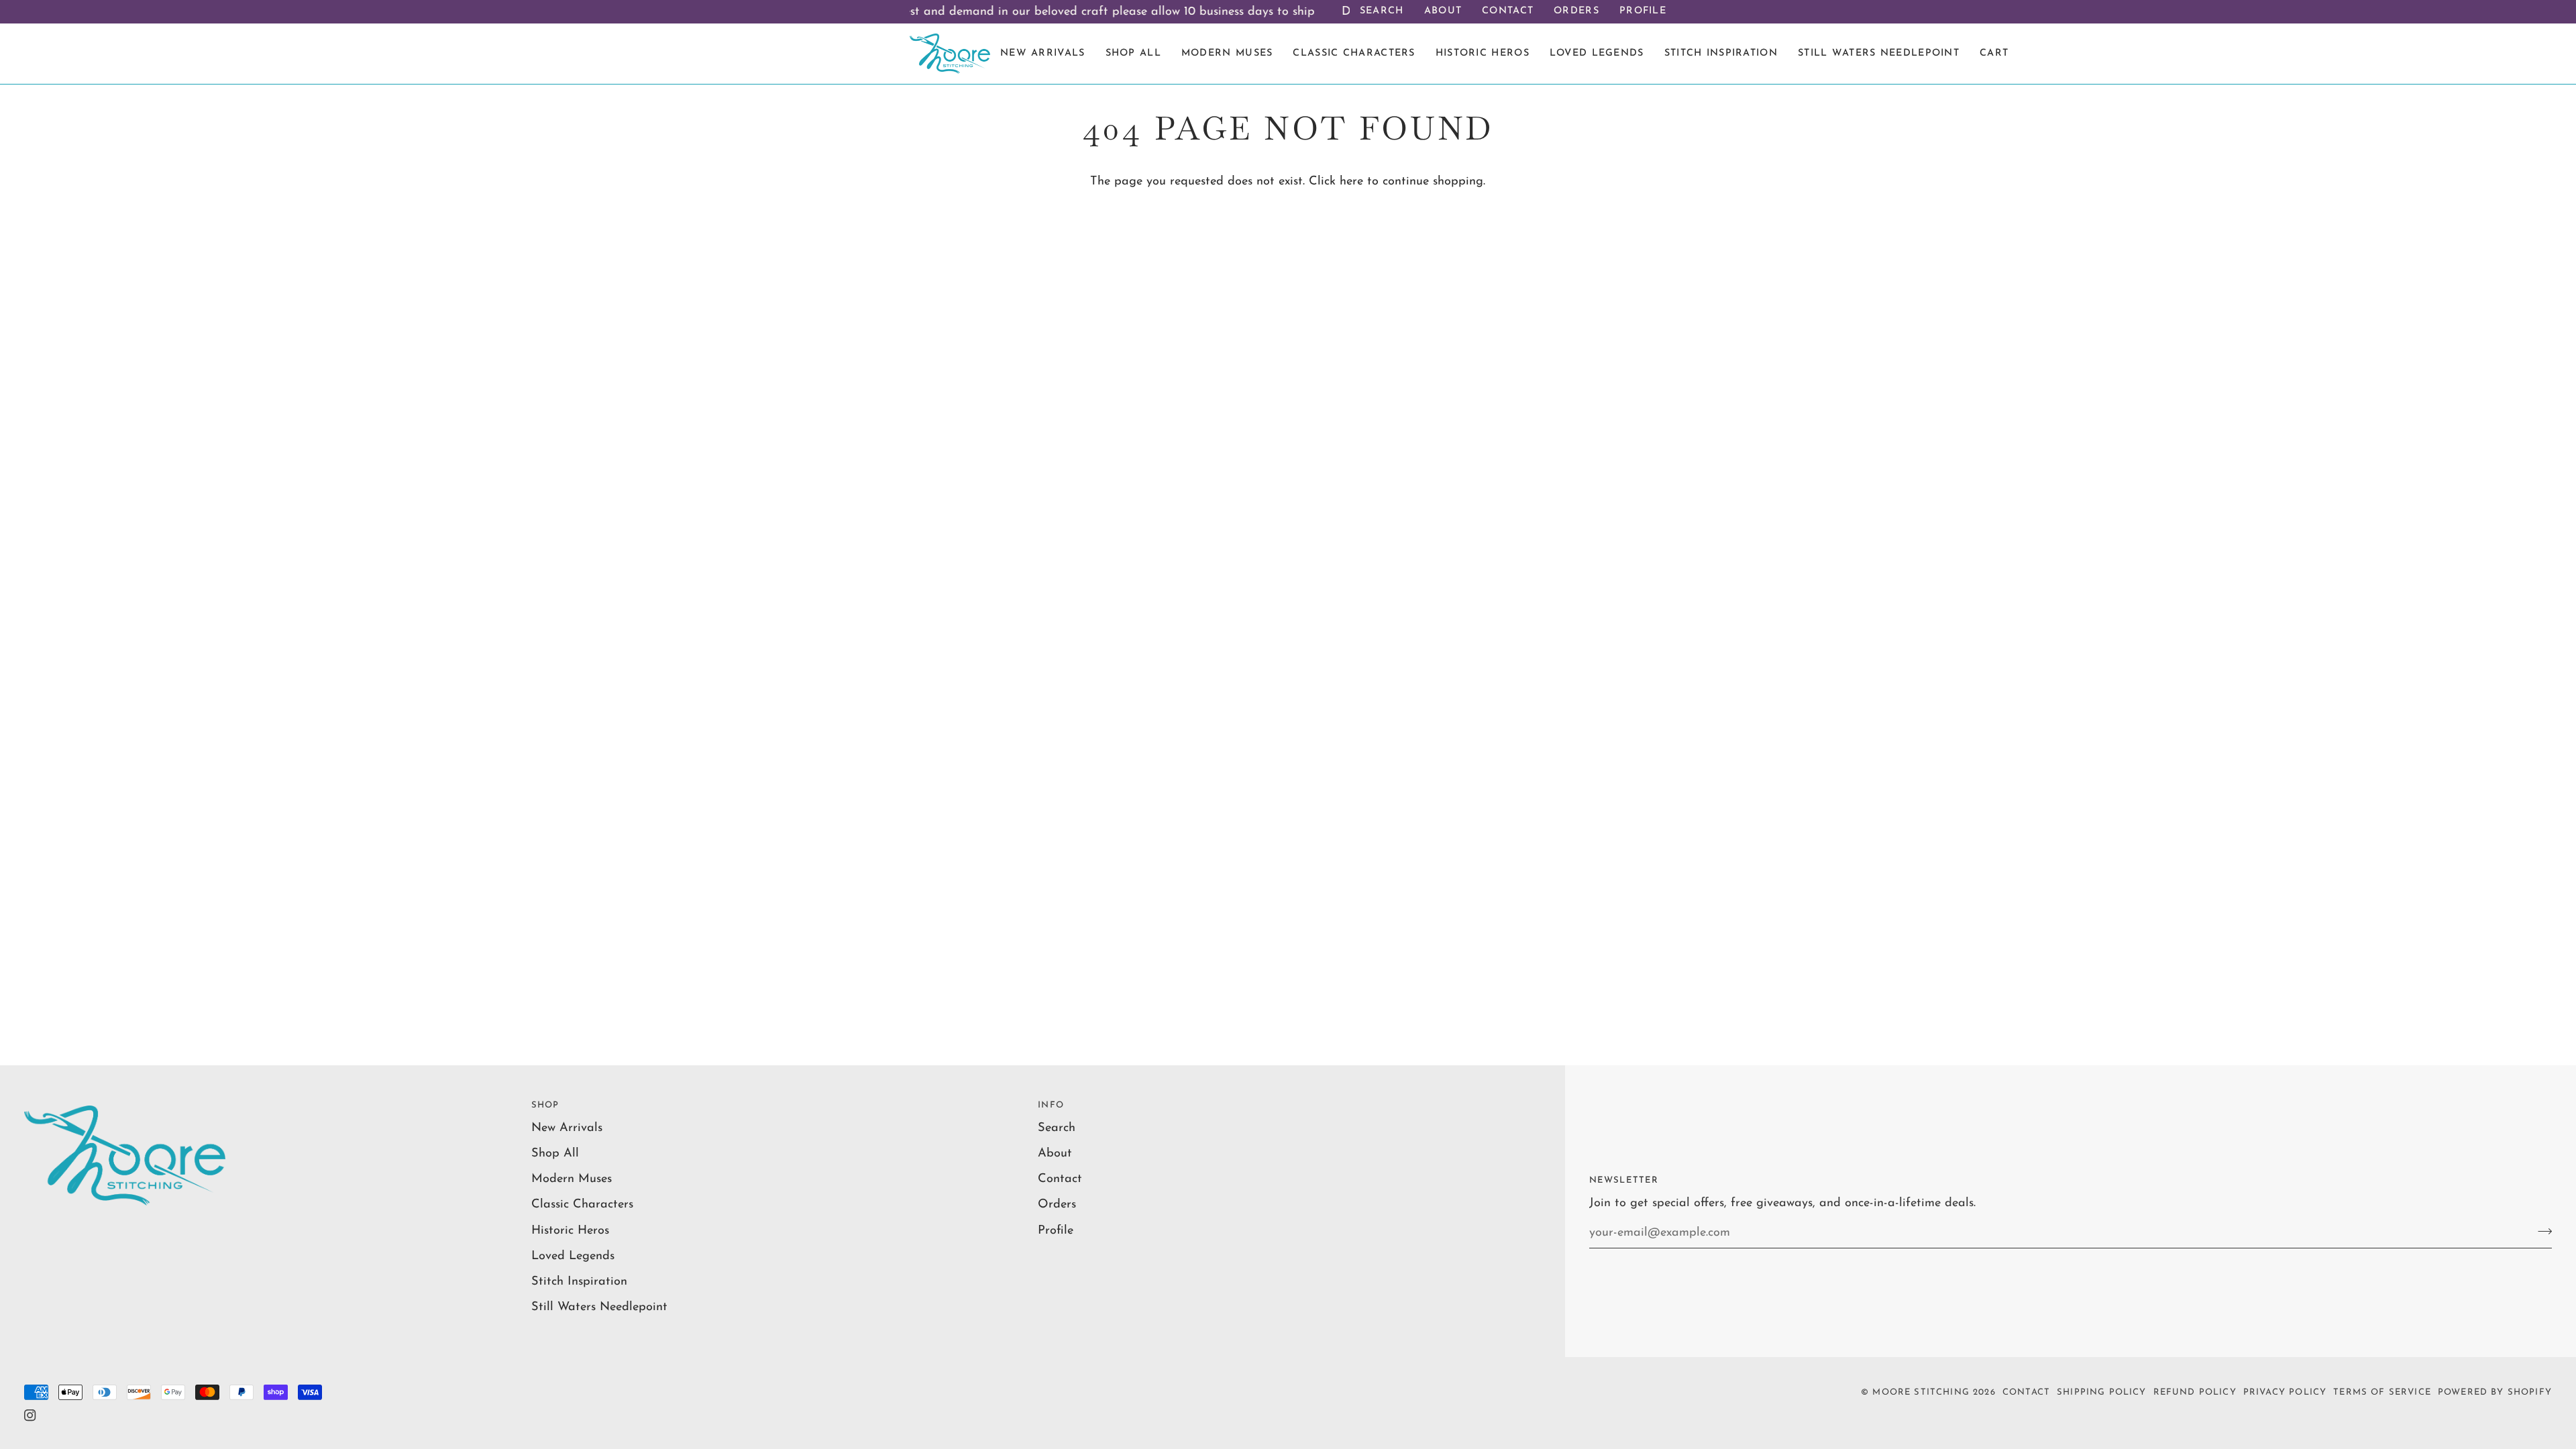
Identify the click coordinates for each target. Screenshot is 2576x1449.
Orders (1057, 1204)
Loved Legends (573, 1256)
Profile (1056, 1231)
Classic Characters (582, 1204)
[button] (1721, 54)
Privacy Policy (2285, 1392)
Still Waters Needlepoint (599, 1307)
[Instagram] (30, 1415)
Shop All (555, 1153)
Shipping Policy (2102, 1392)
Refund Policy (2195, 1392)
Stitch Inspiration (579, 1282)
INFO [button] (1051, 1105)
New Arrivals (567, 1128)
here (1351, 181)
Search (1057, 1128)
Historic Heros (570, 1231)
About (1055, 1153)
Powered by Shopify (2495, 1392)
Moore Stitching (1921, 1392)
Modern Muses (572, 1179)
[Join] (2541, 1231)
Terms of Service (2382, 1392)
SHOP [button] (545, 1105)
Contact (1060, 1179)
